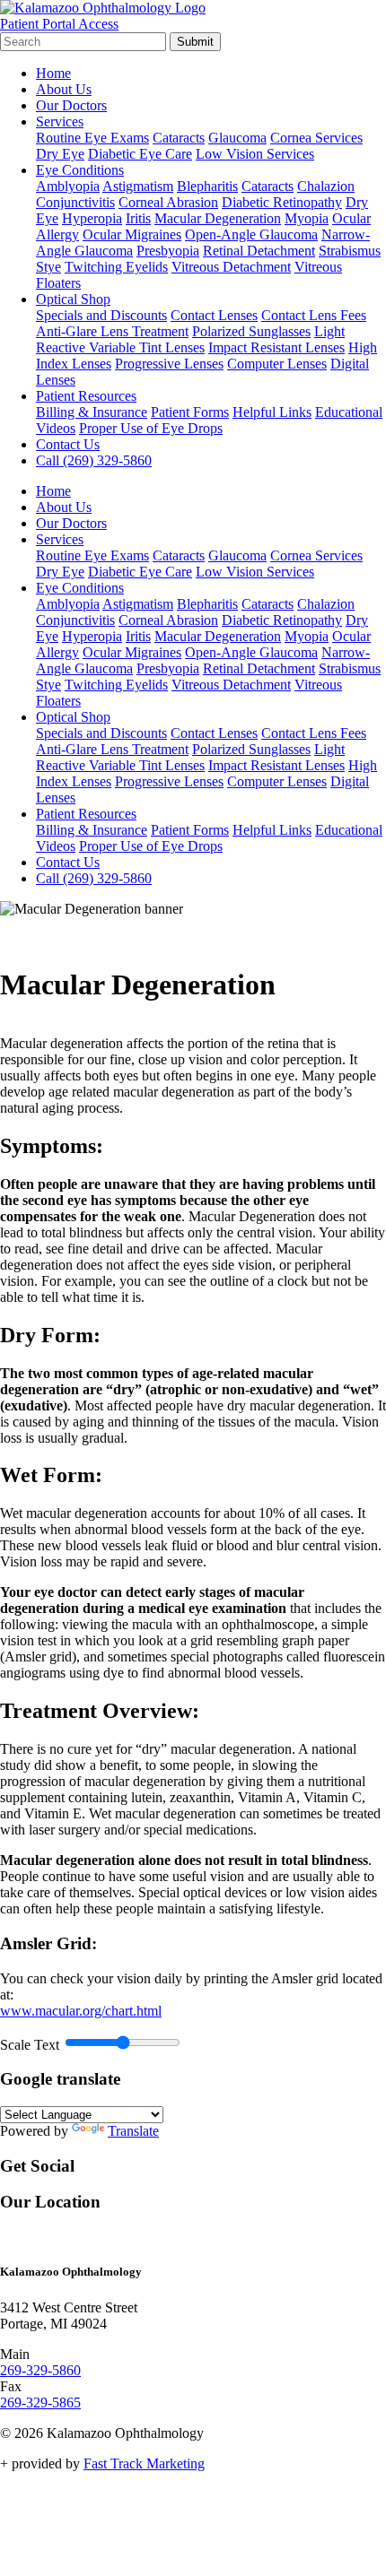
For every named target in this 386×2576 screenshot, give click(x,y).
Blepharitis (207, 186)
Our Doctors (71, 105)
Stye (48, 267)
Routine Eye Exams (92, 138)
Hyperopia (92, 218)
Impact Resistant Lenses (276, 347)
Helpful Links (272, 412)
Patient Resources (86, 396)
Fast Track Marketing (144, 2463)
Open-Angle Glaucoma (251, 234)
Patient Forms (190, 412)
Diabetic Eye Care (140, 154)
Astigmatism (138, 186)
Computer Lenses (277, 364)
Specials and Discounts (101, 315)
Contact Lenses (214, 315)
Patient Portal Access (59, 24)
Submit (195, 42)
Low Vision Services (255, 154)
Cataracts (179, 138)
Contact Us (68, 444)
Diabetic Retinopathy (282, 202)
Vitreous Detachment (231, 267)
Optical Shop (73, 299)
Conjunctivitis (75, 202)
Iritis (138, 218)
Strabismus (350, 251)
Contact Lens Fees (314, 315)
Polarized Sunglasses (251, 331)
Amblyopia (68, 186)
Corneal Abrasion (168, 202)
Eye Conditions (80, 170)
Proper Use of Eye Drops (151, 428)
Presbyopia (168, 251)
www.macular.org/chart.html (81, 2011)
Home (53, 73)
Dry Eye (60, 154)
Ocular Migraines (132, 234)
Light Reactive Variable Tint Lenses (190, 339)
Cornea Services (316, 138)
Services (60, 121)
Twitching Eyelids (116, 267)
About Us (64, 89)
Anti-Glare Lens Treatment (112, 331)
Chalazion (326, 186)
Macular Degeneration (218, 218)
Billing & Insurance (92, 412)
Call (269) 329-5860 (94, 460)
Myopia (307, 218)
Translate (133, 2131)
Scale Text (30, 2045)
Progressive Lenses (169, 364)
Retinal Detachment (259, 251)
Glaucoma (237, 138)
